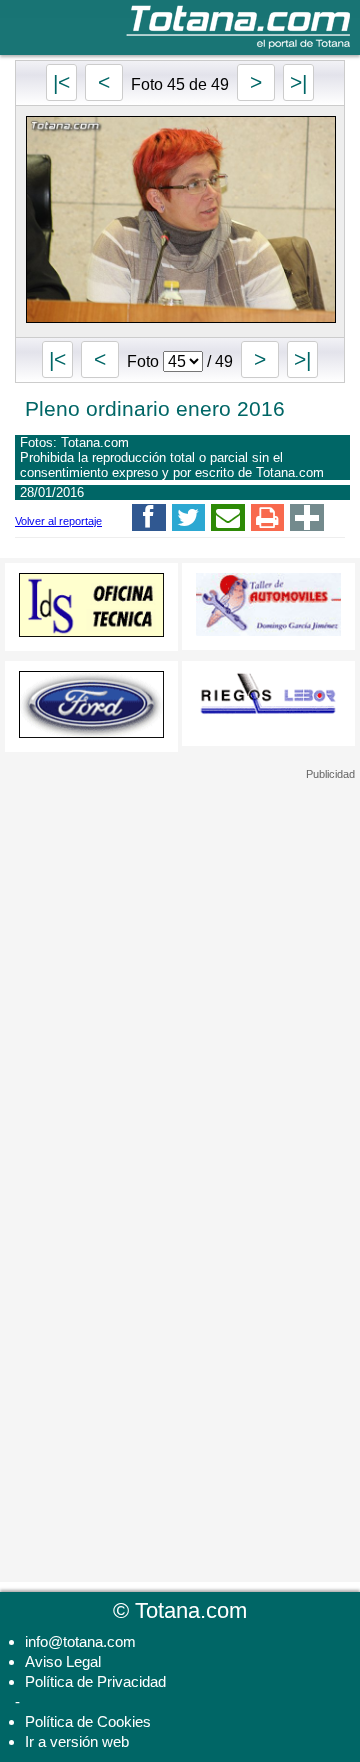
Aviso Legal (63, 1661)
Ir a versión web (77, 1741)
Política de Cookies (88, 1721)
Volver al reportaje (58, 521)
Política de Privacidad (95, 1681)
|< (61, 82)
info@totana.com (80, 1641)
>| (298, 82)
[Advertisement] (180, 906)
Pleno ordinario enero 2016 (155, 408)
